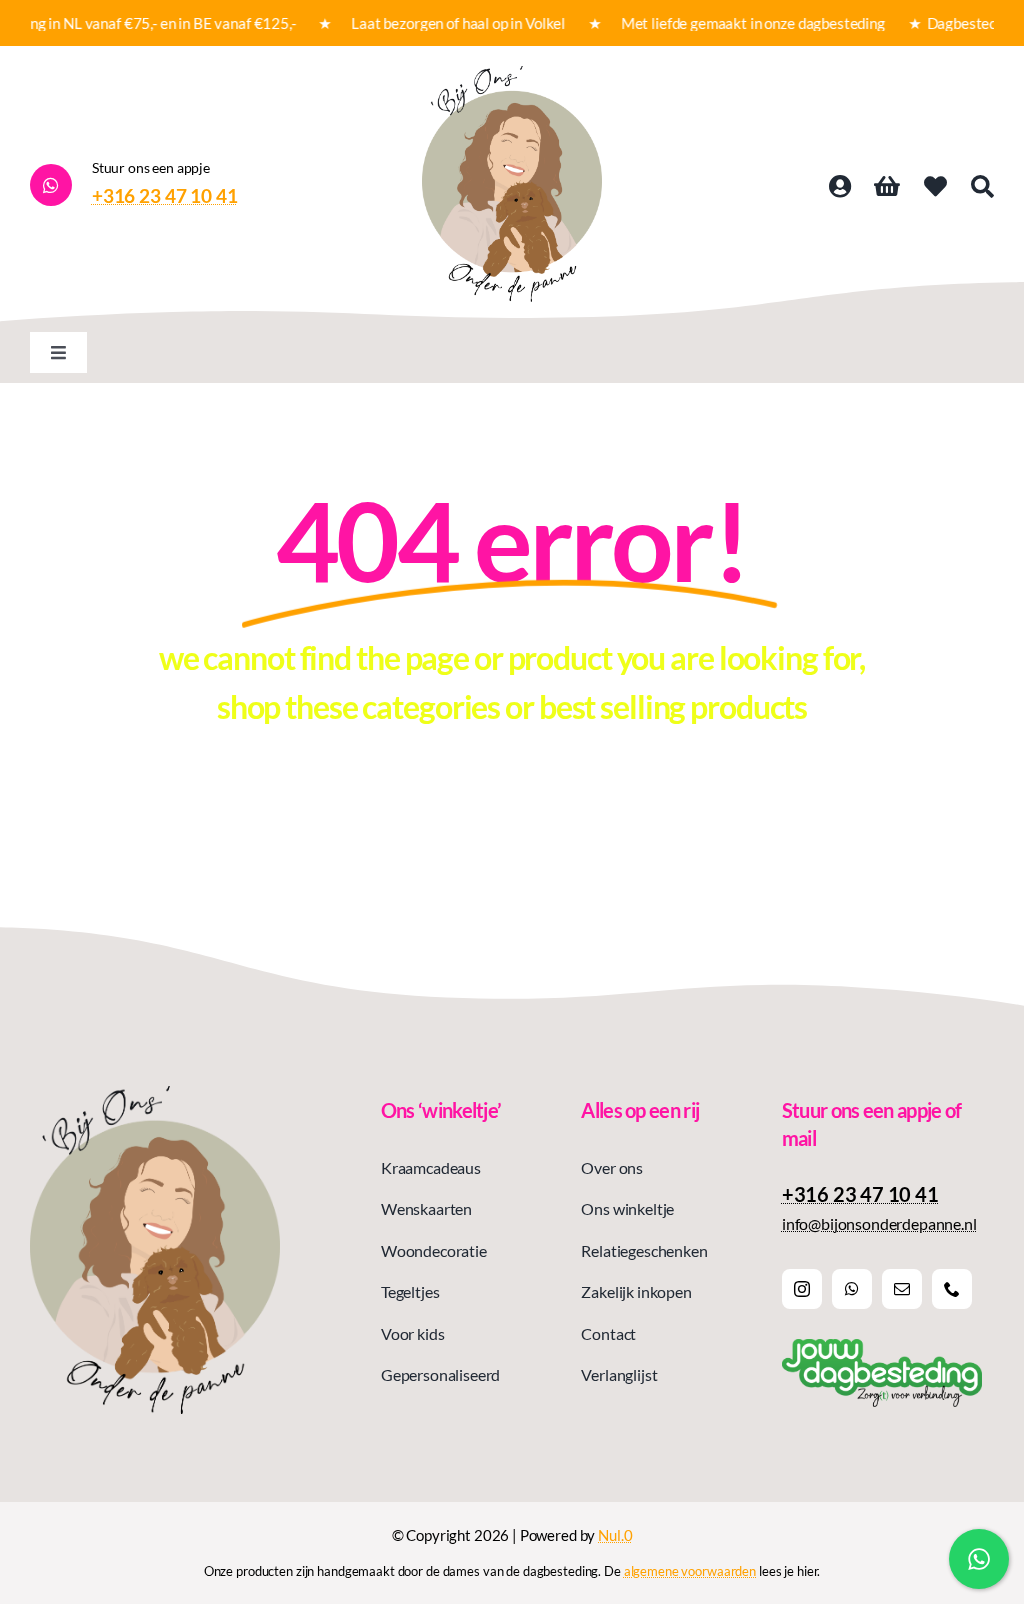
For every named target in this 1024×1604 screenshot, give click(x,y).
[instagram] (802, 1289)
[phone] (952, 1289)
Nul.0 (615, 1535)
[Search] (982, 187)
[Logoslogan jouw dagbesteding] (882, 1346)
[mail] (902, 1289)
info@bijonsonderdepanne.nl (879, 1223)
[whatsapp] (852, 1289)
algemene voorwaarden (690, 1571)
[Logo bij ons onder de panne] (512, 73)
